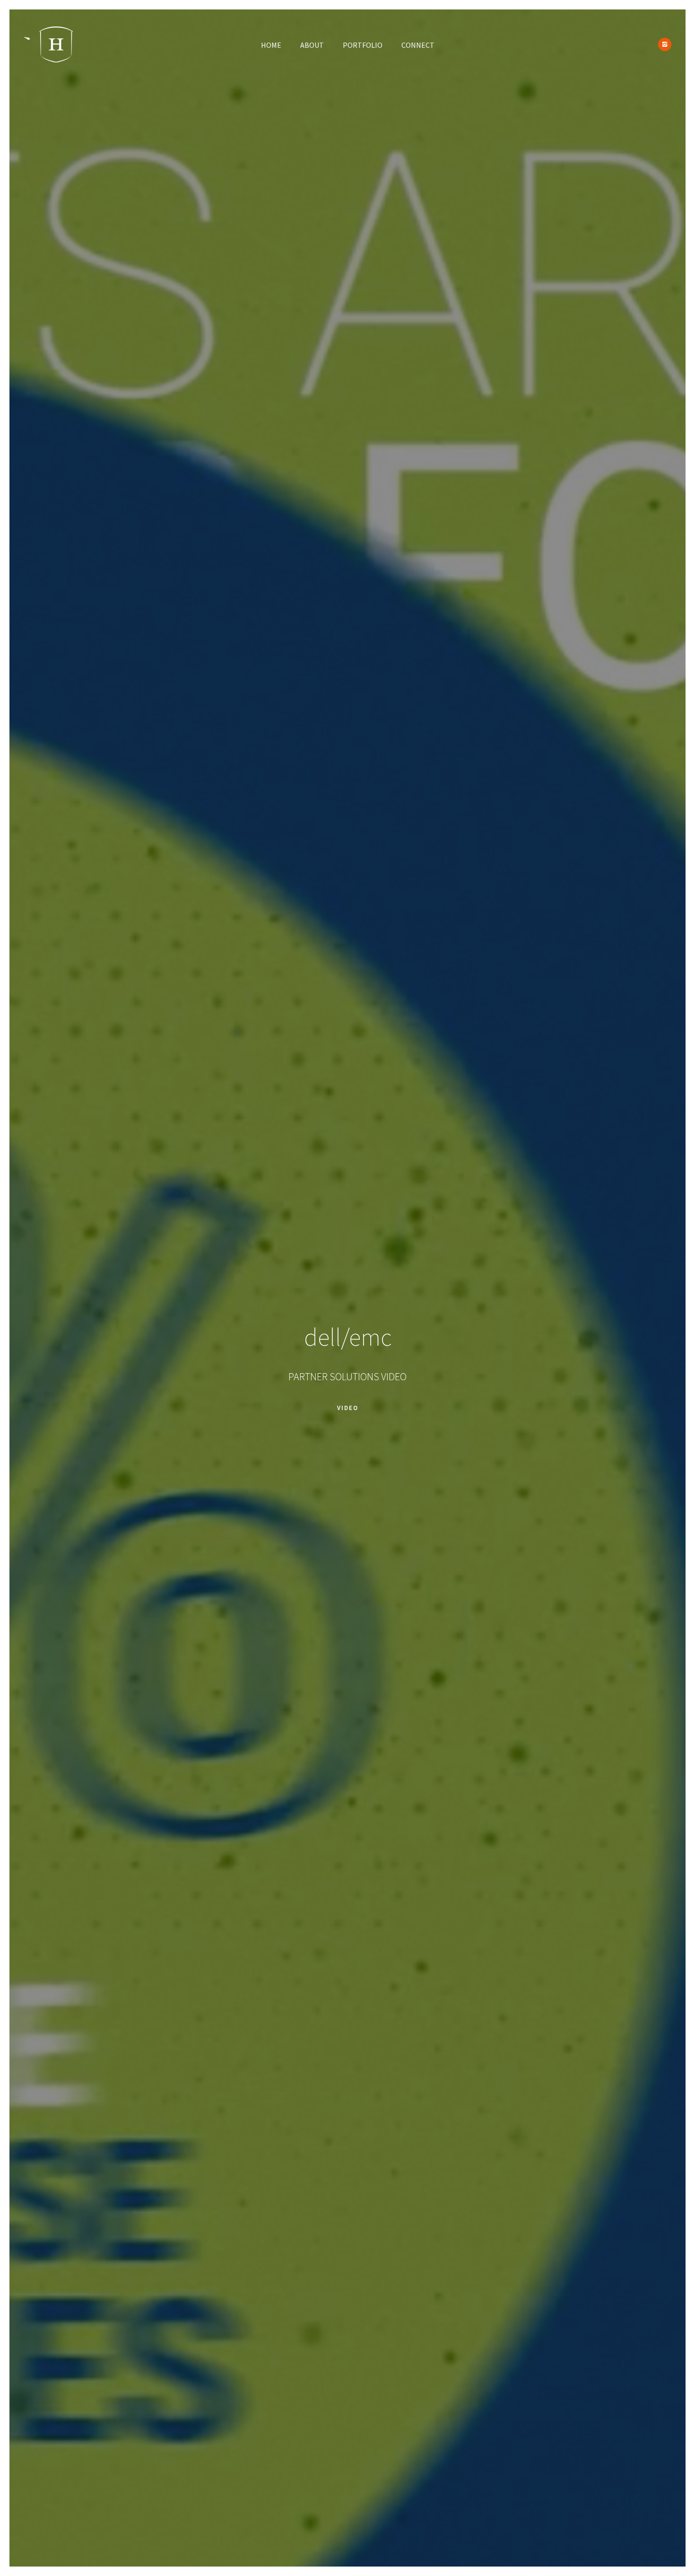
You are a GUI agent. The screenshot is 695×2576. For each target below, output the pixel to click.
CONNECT (418, 45)
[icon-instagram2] (665, 44)
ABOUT (312, 45)
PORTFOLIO (363, 45)
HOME (271, 45)
